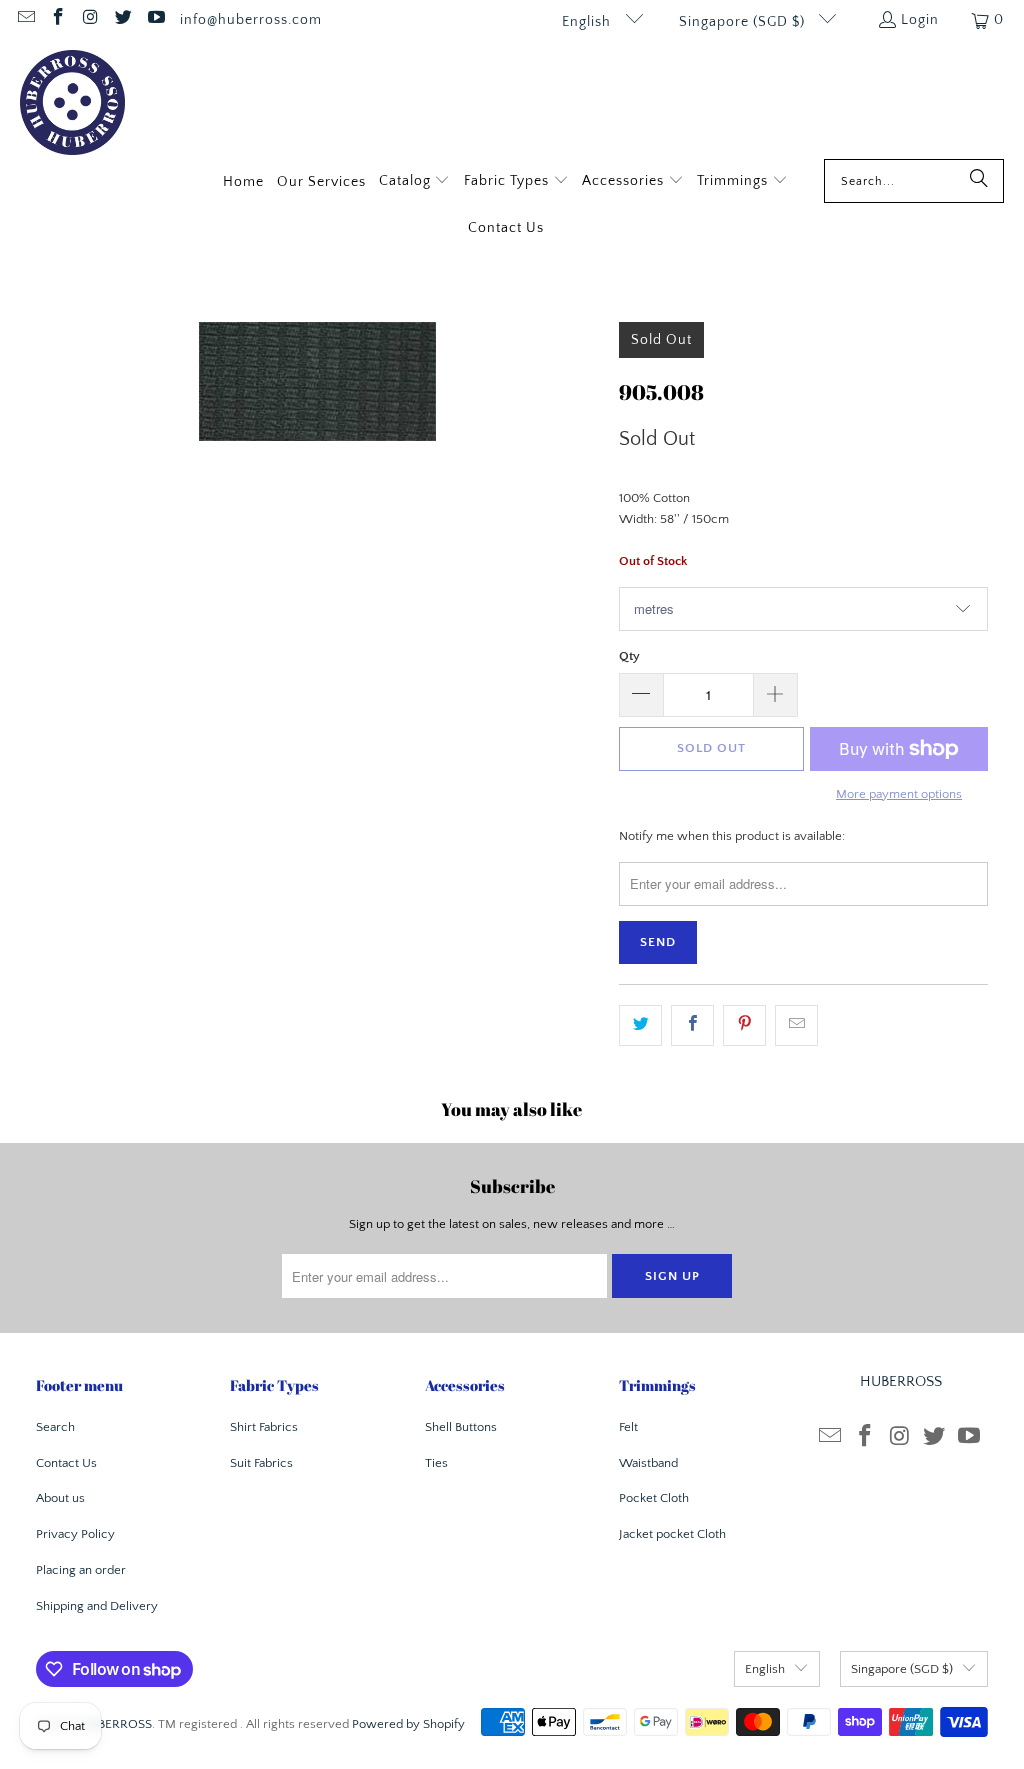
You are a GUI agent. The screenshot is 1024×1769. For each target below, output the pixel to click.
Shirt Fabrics (264, 1427)
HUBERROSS (116, 1724)
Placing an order (81, 1570)
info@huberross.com (251, 20)
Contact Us (66, 1463)
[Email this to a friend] (796, 1025)
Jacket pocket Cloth (672, 1534)
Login (920, 20)
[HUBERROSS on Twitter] (123, 20)
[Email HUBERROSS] (25, 20)
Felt (628, 1427)
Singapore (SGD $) (744, 22)
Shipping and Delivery (97, 1606)
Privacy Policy (75, 1534)
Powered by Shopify (408, 1724)
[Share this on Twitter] (640, 1025)
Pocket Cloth (654, 1498)
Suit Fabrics (261, 1463)
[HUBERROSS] (72, 104)
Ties (436, 1463)
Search (55, 1427)
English (588, 22)
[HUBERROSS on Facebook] (58, 20)
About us (60, 1498)
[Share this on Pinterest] (744, 1025)
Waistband (648, 1463)
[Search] (979, 181)
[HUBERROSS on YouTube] (155, 20)
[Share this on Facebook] (692, 1025)
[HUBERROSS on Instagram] (90, 20)
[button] (415, 182)
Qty (629, 656)
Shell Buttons (461, 1427)
